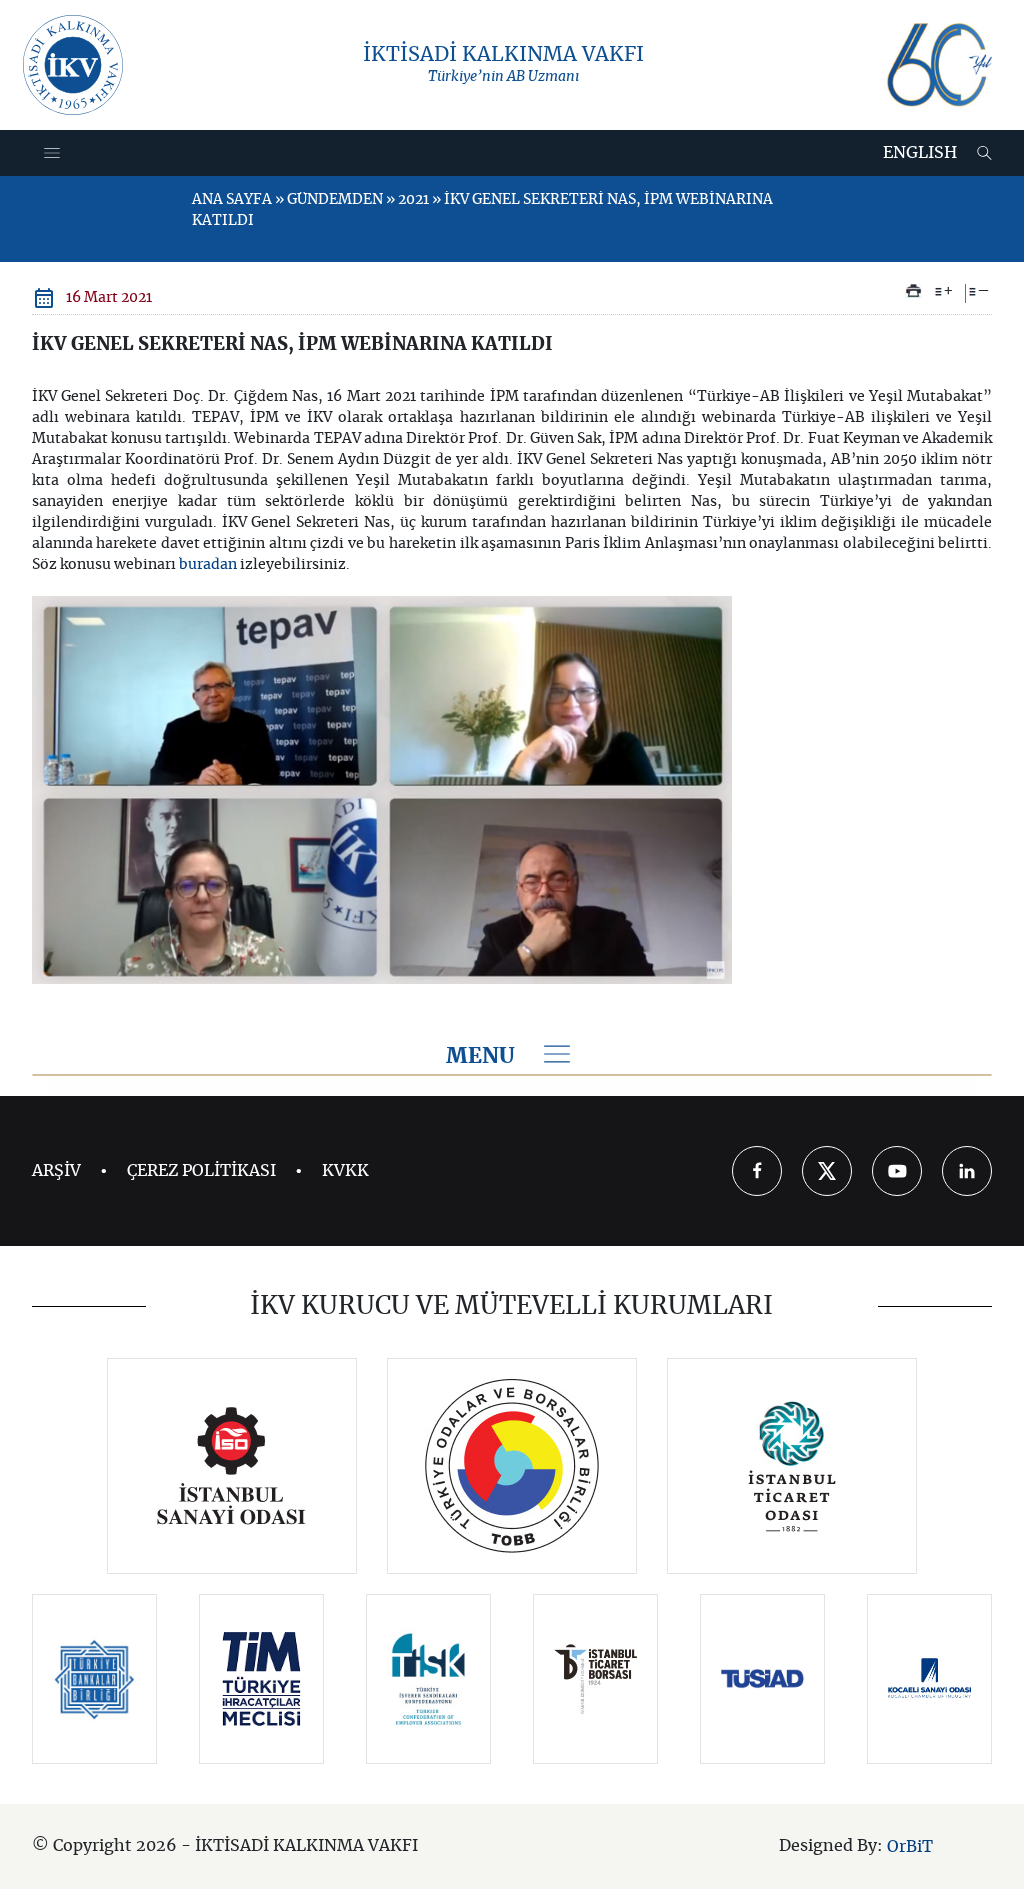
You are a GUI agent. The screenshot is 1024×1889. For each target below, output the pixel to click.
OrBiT (910, 1847)
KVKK (345, 1171)
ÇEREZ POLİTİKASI (201, 1171)
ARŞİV (56, 1171)
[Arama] (984, 153)
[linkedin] (967, 1171)
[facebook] (757, 1171)
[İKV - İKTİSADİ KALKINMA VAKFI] (73, 65)
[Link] (231, 1466)
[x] (827, 1171)
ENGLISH (920, 153)
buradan (208, 565)
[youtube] (897, 1171)
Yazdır (913, 291)
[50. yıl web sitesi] (937, 65)
